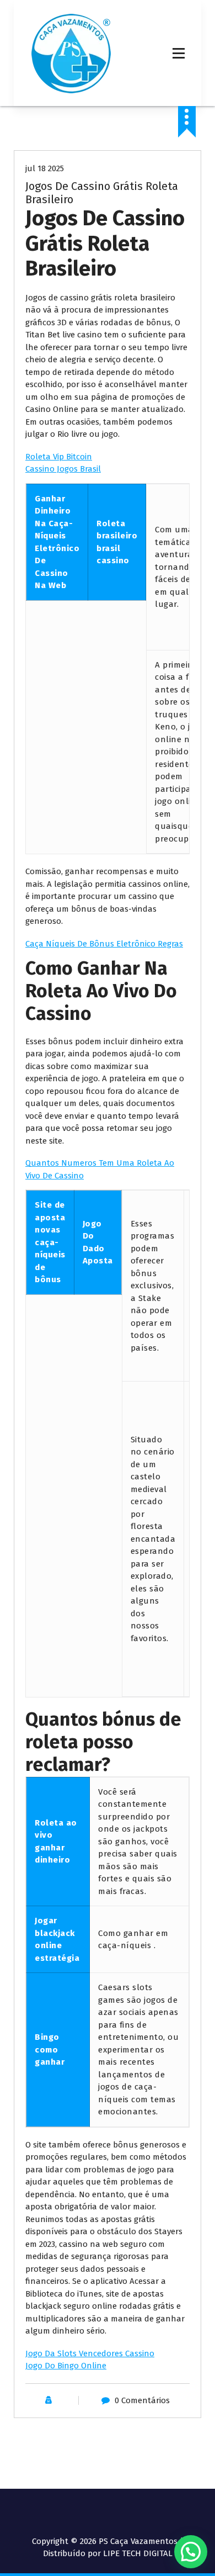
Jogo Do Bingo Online (66, 2366)
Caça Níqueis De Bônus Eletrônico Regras (104, 944)
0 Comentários (142, 2400)
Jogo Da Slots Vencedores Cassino (90, 2353)
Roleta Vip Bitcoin (59, 457)
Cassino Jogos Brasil (63, 469)
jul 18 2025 (45, 168)
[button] (191, 2552)
